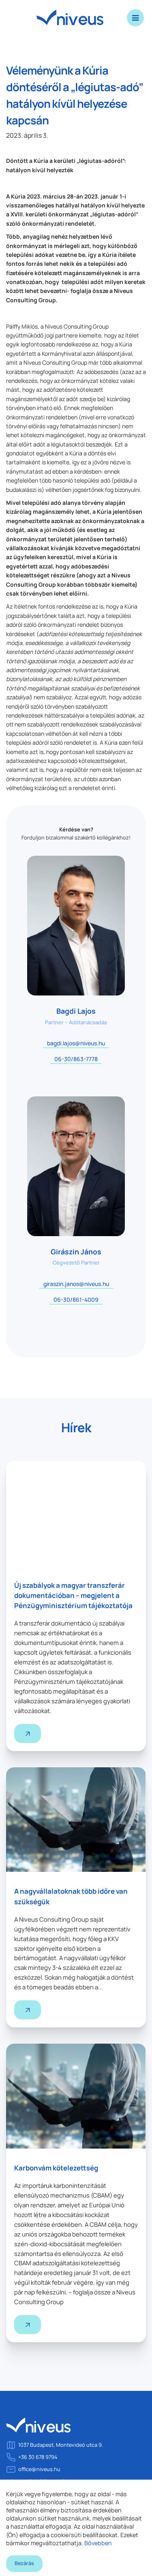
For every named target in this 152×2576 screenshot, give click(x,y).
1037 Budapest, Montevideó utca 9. (61, 2445)
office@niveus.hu (39, 2469)
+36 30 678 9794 (38, 2457)
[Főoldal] (39, 2429)
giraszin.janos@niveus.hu (76, 1284)
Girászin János (76, 1252)
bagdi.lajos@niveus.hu (76, 1043)
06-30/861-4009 (76, 1300)
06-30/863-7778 (76, 1059)
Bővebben (98, 2543)
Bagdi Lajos (76, 1011)
